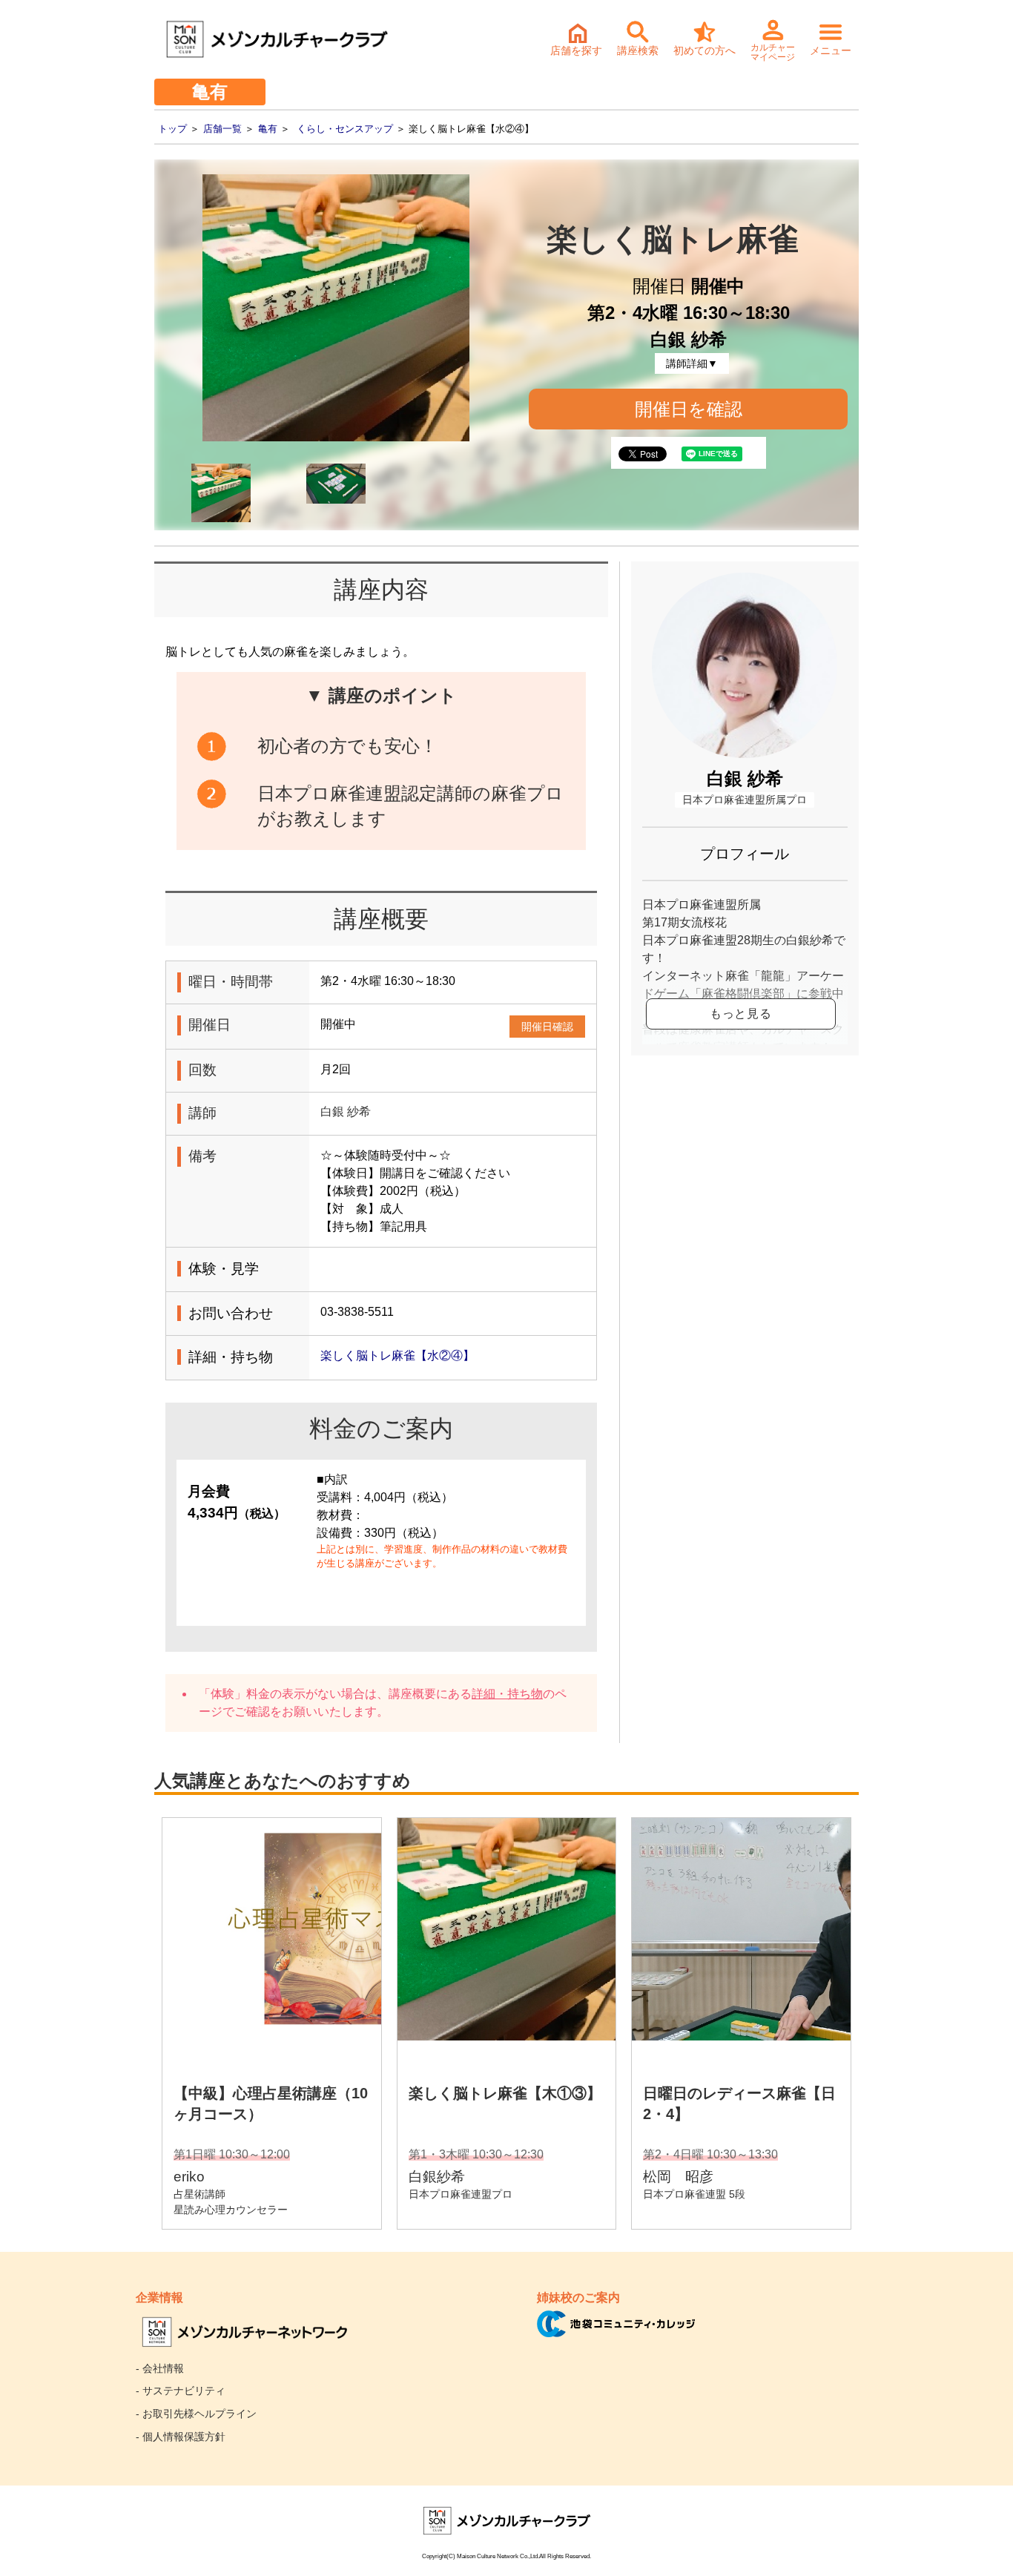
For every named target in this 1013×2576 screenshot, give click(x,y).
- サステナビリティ (181, 2391)
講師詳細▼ (692, 363)
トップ (172, 129)
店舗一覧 (222, 129)
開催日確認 (547, 1027)
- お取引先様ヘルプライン (196, 2414)
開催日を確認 (689, 409)
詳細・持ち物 (507, 1694)
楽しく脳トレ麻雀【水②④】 (397, 1355)
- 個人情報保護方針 (181, 2437)
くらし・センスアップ (345, 129)
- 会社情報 (160, 2368)
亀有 (268, 129)
